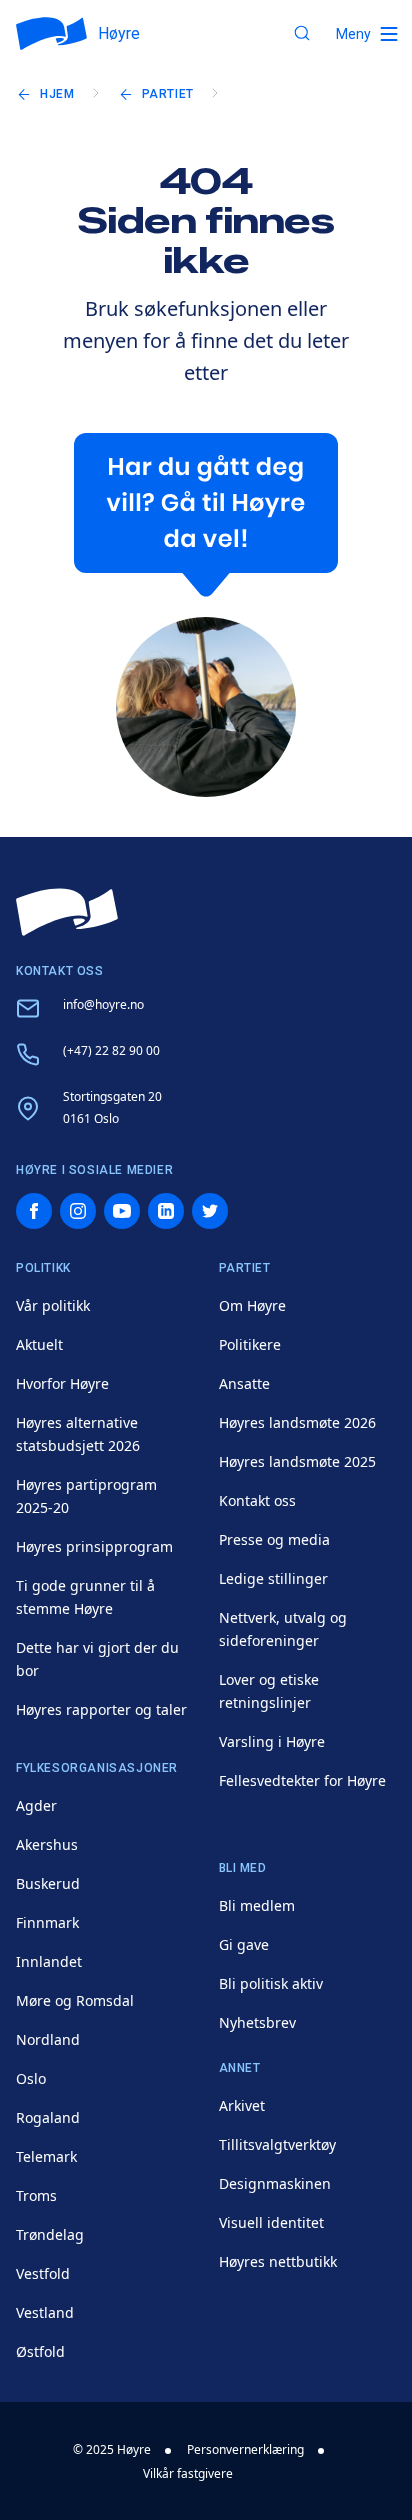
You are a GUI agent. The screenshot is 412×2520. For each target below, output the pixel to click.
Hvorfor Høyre (62, 1383)
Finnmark (47, 1922)
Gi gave (244, 1944)
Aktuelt (39, 1344)
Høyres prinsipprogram (94, 1546)
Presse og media (274, 1539)
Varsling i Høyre (272, 1741)
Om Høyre (252, 1305)
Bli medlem (257, 1905)
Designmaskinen (275, 2183)
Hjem (57, 94)
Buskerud (48, 1883)
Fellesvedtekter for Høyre (302, 1780)
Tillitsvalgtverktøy (277, 2144)
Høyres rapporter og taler (101, 1709)
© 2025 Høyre (112, 2449)
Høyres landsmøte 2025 (297, 1461)
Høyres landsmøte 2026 (297, 1422)
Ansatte (244, 1383)
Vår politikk (53, 1305)
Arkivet (242, 2105)
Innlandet (49, 1961)
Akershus (47, 1844)
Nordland (48, 2039)
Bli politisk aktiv (271, 1983)
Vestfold (43, 2273)
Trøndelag (50, 2234)
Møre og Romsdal (75, 2000)
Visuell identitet (271, 2222)
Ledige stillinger (273, 1578)
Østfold (40, 2351)
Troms (36, 2195)
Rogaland (48, 2117)
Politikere (250, 1344)
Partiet (168, 94)
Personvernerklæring (245, 2449)
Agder (36, 1805)
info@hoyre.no (103, 1004)
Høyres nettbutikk (278, 2261)
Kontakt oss (257, 1500)
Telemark (46, 2156)
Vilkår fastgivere (188, 2473)
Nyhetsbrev (257, 2022)
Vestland (45, 2312)
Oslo (31, 2078)
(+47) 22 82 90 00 (111, 1050)
